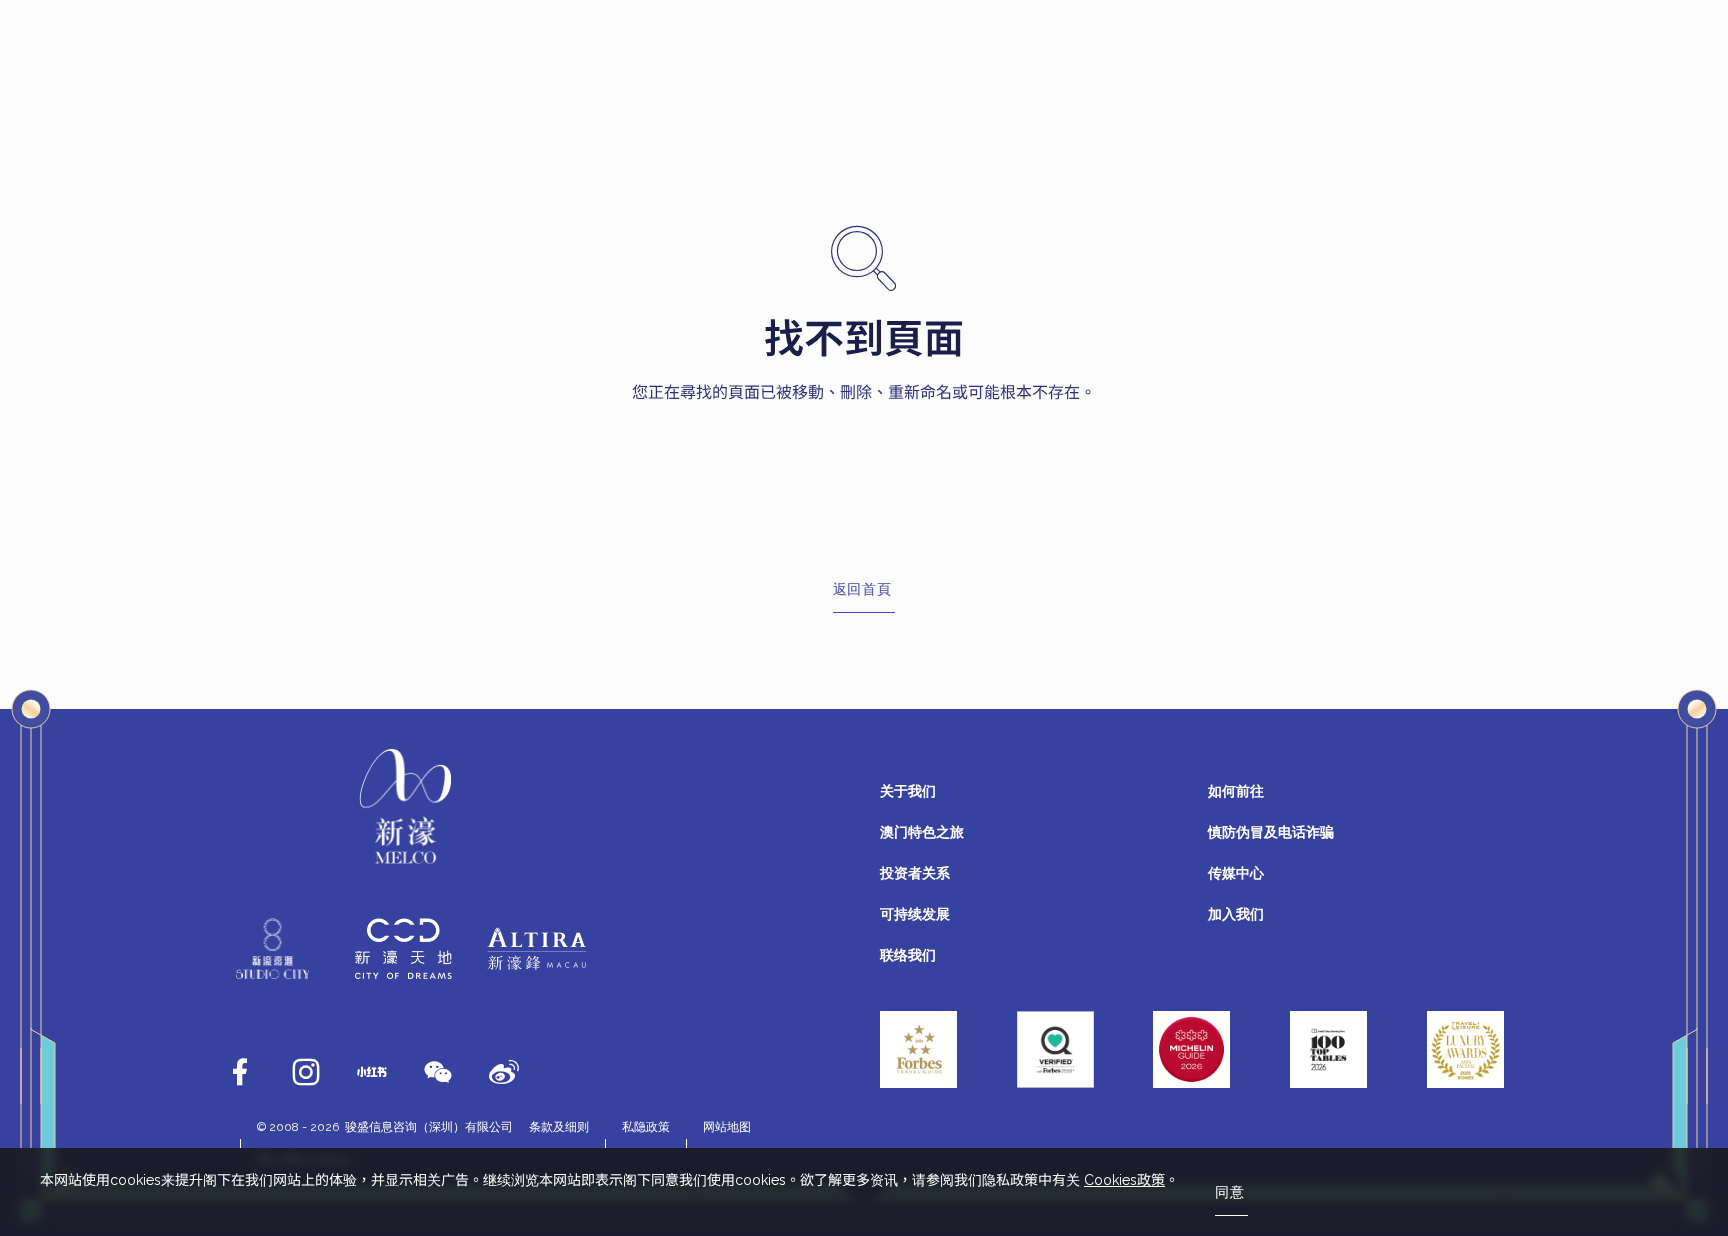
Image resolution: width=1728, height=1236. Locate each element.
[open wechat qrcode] (438, 1072)
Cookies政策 (1124, 1180)
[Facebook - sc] (240, 1072)
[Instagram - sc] (306, 1072)
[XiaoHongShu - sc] (372, 1072)
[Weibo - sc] (504, 1072)
